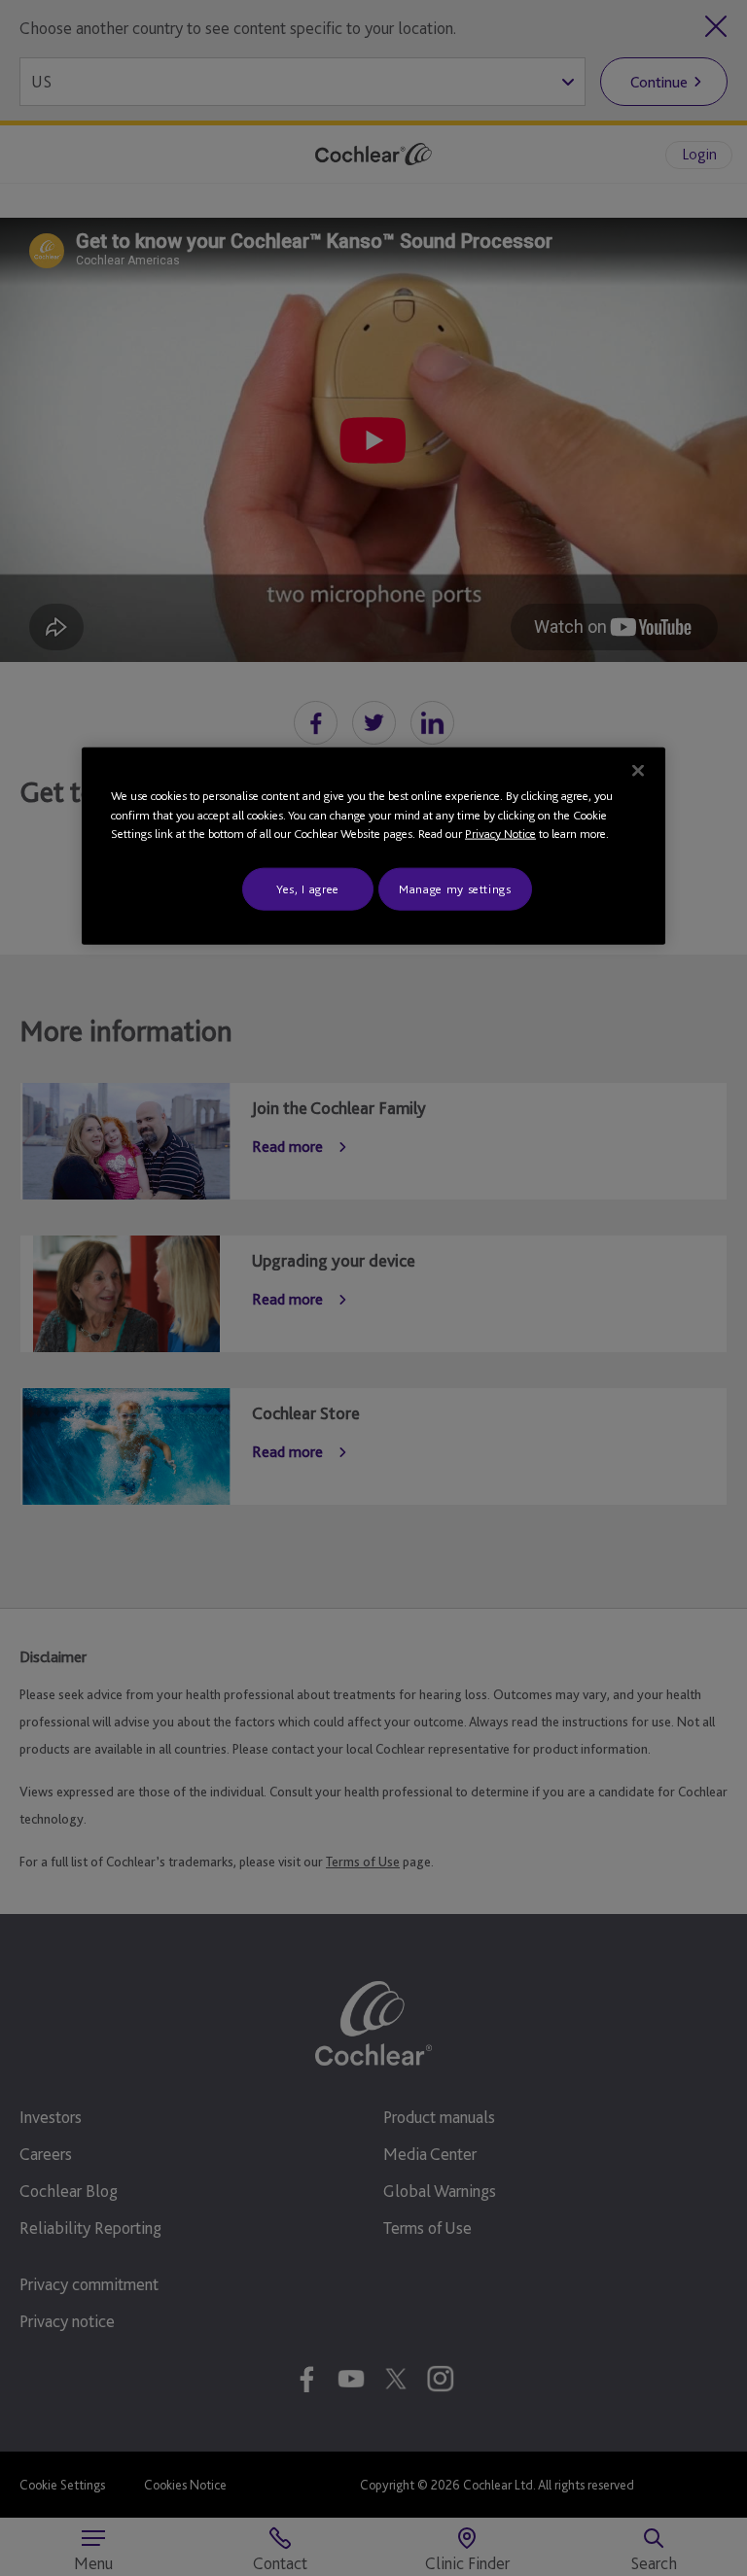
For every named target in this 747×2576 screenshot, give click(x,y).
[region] (373, 846)
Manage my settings (455, 888)
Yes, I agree (308, 888)
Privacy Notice (500, 834)
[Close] (638, 771)
